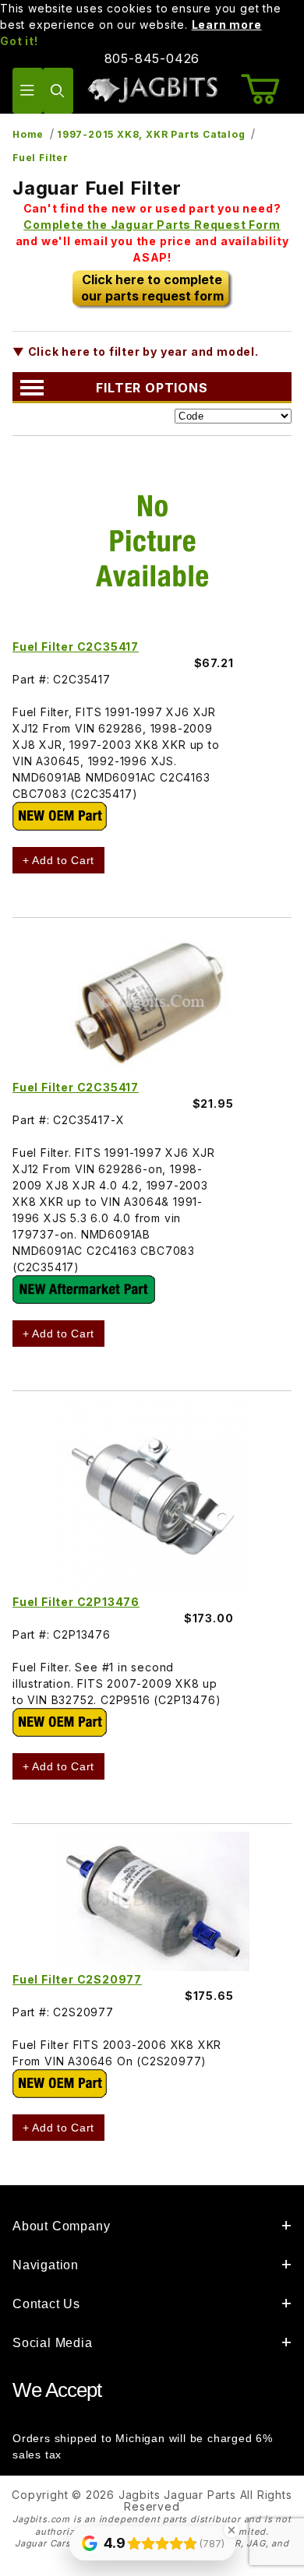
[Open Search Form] (58, 91)
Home (28, 134)
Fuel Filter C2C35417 (76, 647)
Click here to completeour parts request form (152, 288)
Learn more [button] (227, 25)
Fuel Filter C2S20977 (77, 1979)
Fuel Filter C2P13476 (76, 1602)
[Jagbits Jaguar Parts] (152, 89)
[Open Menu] (28, 91)
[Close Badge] (232, 2530)
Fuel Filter (41, 158)
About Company (61, 2226)
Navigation (46, 2265)
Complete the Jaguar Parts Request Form (152, 225)
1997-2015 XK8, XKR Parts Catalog (151, 134)
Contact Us (46, 2304)
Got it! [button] (19, 41)
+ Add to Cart (58, 860)
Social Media (53, 2343)
